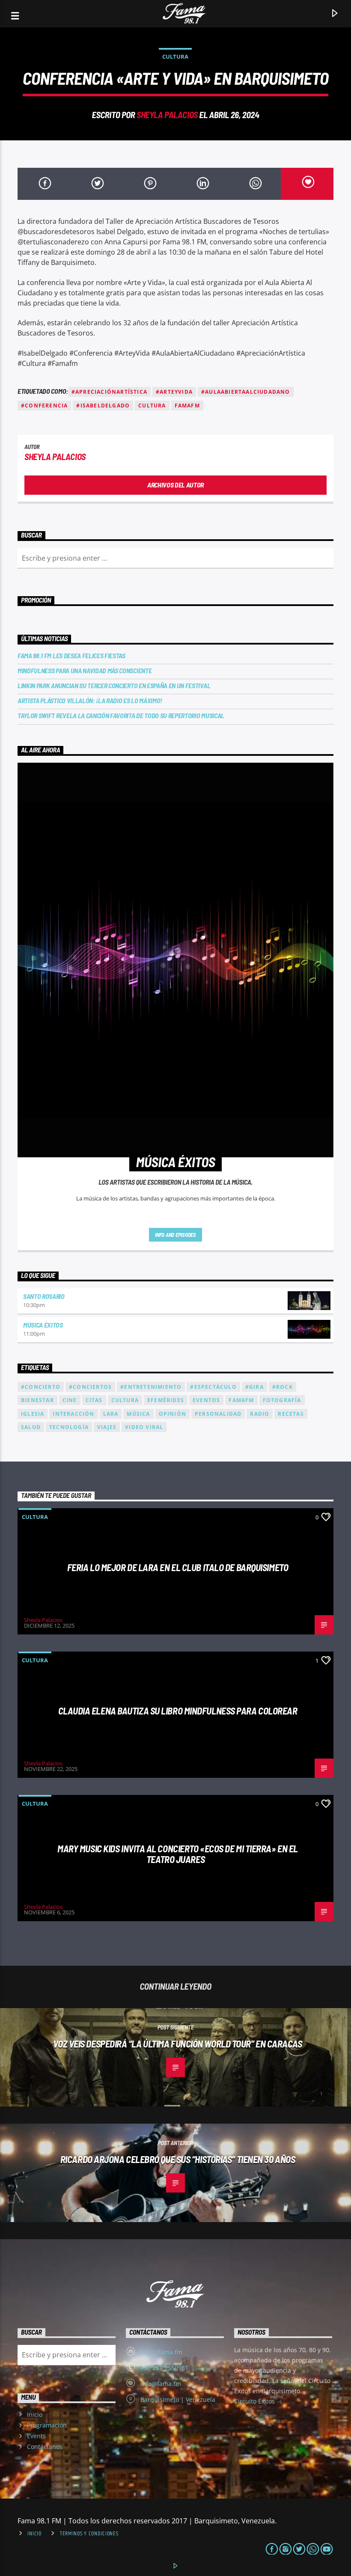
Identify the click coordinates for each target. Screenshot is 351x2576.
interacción (73, 1414)
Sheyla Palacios (167, 114)
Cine (70, 1400)
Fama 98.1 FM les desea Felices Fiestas (71, 655)
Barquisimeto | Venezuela (178, 2399)
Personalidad (218, 1414)
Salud (31, 1427)
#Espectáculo (213, 1387)
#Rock (283, 1387)
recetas (291, 1414)
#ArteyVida (174, 392)
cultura (152, 406)
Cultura (175, 56)
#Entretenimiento (151, 1387)
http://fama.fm (161, 2352)
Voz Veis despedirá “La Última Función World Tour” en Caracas (177, 2044)
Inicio (35, 2414)
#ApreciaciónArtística (109, 392)
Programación (47, 2425)
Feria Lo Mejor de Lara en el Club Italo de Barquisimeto (178, 1567)
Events (36, 2436)
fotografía (282, 1400)
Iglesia (33, 1414)
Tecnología (69, 1427)
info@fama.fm (161, 2384)
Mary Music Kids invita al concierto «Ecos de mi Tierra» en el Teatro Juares (178, 1854)
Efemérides (166, 1400)
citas (94, 1400)
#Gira (254, 1387)
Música (138, 1414)
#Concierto (41, 1387)
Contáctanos (45, 2447)
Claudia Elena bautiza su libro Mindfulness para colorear (178, 1711)
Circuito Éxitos (255, 2401)
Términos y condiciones (89, 2534)
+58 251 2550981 (164, 2368)
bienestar (37, 1400)
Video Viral (144, 1427)
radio (260, 1414)
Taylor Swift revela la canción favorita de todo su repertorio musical (121, 715)
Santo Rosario (44, 1296)
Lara (111, 1414)
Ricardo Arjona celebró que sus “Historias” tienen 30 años (178, 2159)
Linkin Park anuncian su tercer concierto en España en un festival (114, 685)
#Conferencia (44, 406)
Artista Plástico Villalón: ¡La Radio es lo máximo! (90, 700)
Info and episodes (175, 1235)
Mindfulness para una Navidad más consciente (85, 670)
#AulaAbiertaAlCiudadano (246, 392)
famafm (187, 406)
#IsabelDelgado (103, 406)
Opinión (173, 1414)
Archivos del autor (175, 485)
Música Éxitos (43, 1325)
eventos (206, 1400)
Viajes (107, 1427)
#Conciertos (90, 1387)
